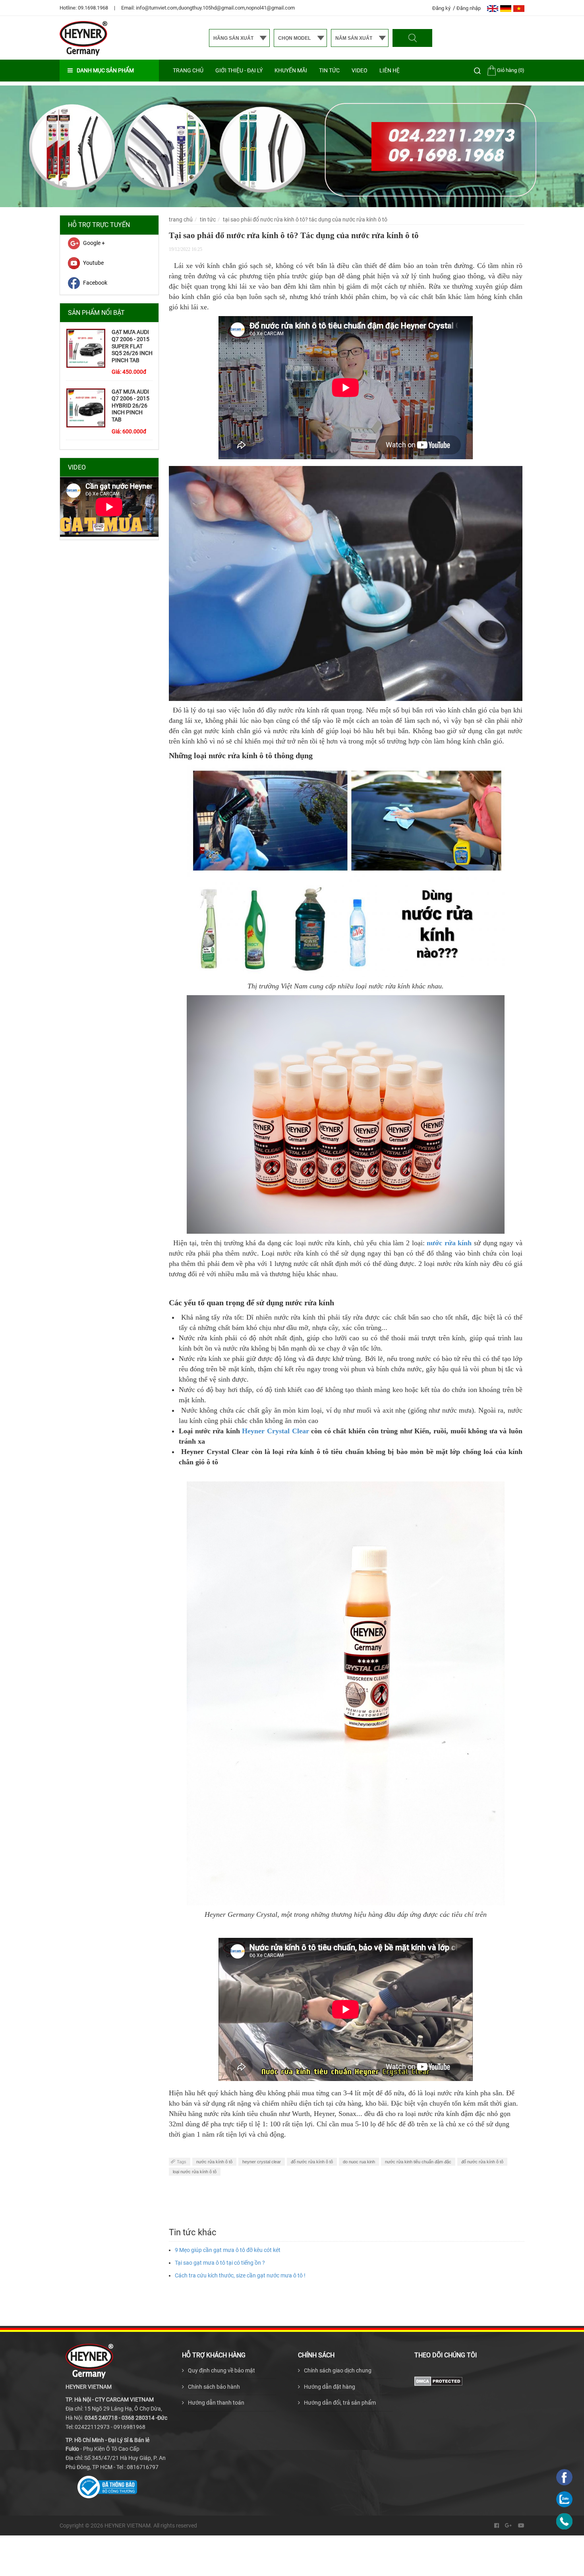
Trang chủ (188, 70)
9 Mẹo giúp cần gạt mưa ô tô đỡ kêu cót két (228, 2250)
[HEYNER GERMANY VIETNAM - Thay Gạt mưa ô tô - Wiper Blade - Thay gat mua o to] (83, 38)
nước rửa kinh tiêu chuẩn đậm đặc (418, 2162)
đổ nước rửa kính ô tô (312, 2162)
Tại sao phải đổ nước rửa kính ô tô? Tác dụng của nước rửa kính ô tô (305, 219)
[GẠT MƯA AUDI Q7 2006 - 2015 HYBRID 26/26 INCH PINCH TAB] (86, 408)
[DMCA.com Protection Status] (438, 2381)
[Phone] (564, 2521)
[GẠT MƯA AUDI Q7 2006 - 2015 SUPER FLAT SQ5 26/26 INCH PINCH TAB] (86, 348)
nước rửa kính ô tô (214, 2162)
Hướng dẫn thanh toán (216, 2403)
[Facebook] (497, 2526)
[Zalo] (564, 2499)
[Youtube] (521, 2526)
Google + (94, 243)
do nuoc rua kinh (359, 2162)
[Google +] (509, 2526)
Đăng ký (442, 8)
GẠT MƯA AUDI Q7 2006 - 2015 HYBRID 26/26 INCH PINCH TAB (131, 406)
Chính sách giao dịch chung (338, 2370)
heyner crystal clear (262, 2162)
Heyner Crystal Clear (275, 1431)
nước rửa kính (449, 1243)
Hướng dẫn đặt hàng (330, 2387)
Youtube (93, 263)
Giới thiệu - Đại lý (239, 70)
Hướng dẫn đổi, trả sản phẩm (340, 2403)
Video (360, 70)
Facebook (95, 283)
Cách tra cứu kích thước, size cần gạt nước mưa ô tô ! (240, 2275)
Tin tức (329, 70)
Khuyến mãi (291, 70)
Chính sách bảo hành (214, 2387)
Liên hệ (390, 70)
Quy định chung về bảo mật (221, 2370)
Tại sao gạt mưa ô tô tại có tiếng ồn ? (220, 2263)
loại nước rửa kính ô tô (195, 2172)
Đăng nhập (469, 8)
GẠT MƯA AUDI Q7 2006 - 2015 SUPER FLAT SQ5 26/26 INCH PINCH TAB (132, 346)
